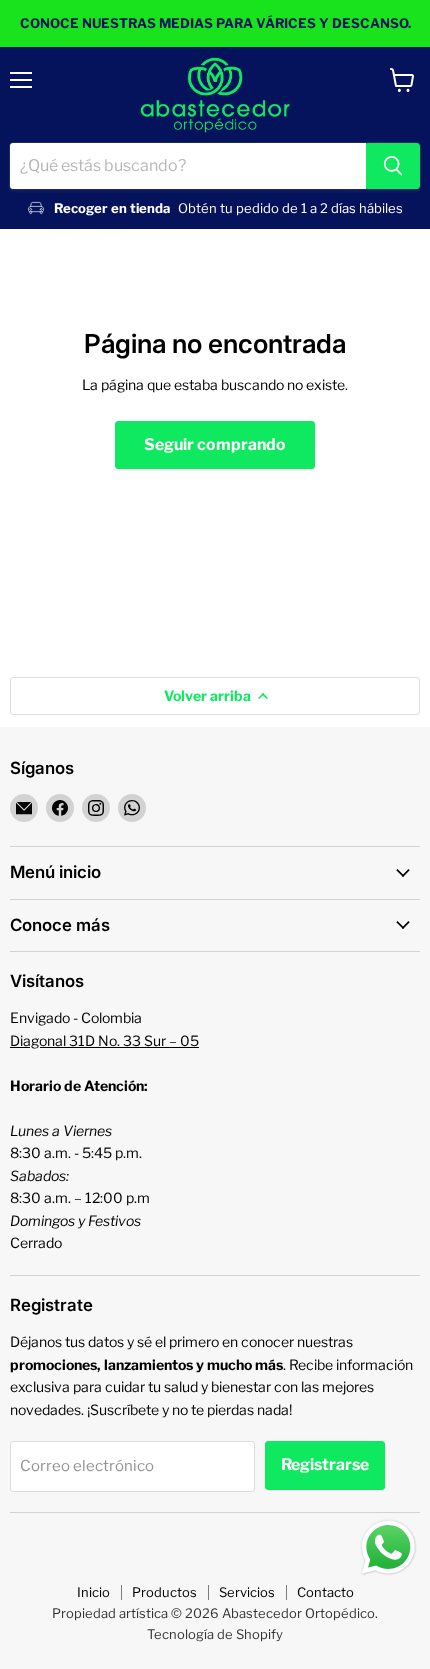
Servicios (247, 1592)
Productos (164, 1592)
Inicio (93, 1592)
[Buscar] (393, 166)
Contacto (325, 1592)
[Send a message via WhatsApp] (388, 1547)
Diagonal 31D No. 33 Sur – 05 (104, 1040)
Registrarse (325, 1464)
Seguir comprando (215, 444)
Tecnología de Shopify (215, 1634)
